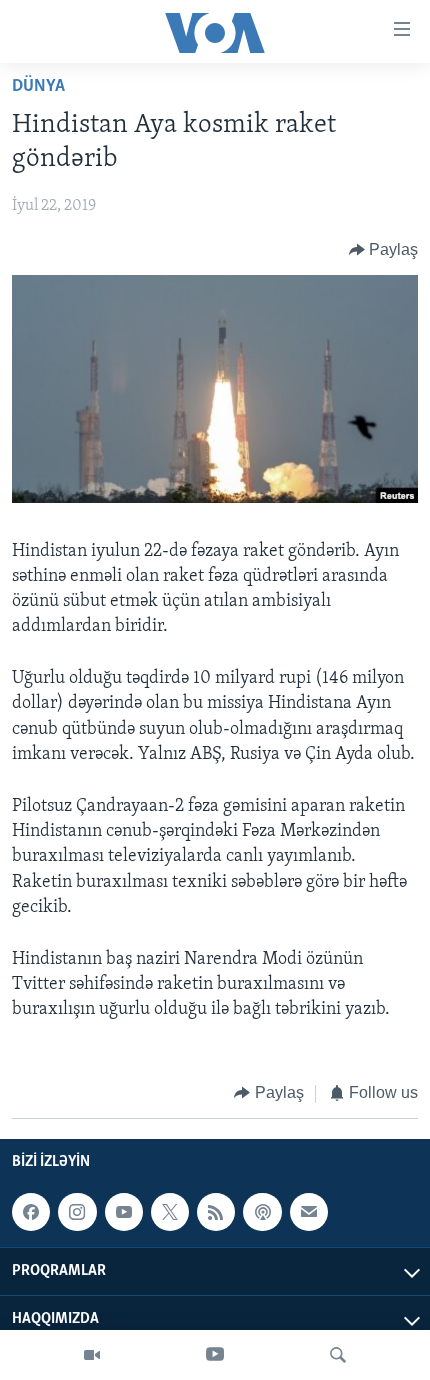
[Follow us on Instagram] (77, 1212)
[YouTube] (215, 1355)
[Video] (92, 1355)
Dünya (38, 87)
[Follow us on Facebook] (31, 1212)
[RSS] (216, 1212)
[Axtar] (338, 1355)
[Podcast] (262, 1212)
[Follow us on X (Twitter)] (170, 1212)
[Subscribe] (309, 1212)
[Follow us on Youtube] (124, 1212)
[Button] (384, 250)
